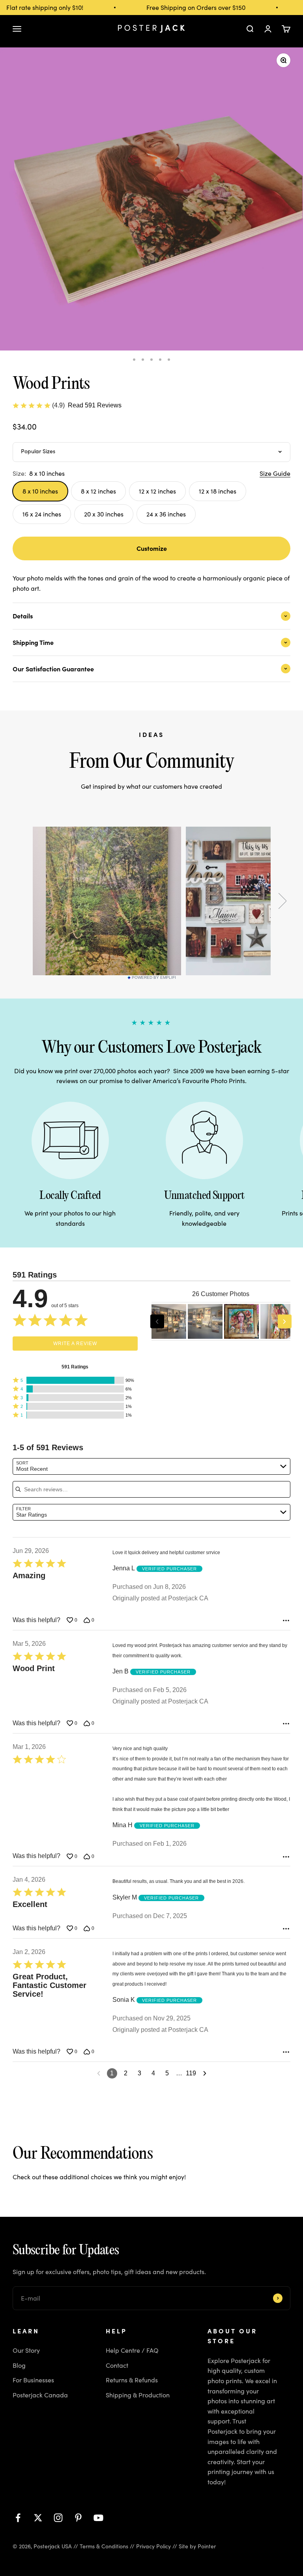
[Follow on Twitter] (38, 2518)
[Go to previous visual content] (157, 1322)
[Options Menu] (286, 1621)
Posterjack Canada (40, 2395)
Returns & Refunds (132, 2380)
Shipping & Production (138, 2395)
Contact (117, 2365)
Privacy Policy (153, 2546)
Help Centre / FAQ (132, 2350)
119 (191, 2073)
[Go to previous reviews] (99, 2073)
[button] (75, 1380)
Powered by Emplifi (154, 978)
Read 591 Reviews (95, 405)
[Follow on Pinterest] (78, 2518)
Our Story (26, 2350)
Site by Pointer (197, 2546)
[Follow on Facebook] (18, 2518)
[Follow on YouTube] (98, 2518)
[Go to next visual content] (285, 1322)
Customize (152, 548)
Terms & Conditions (104, 2546)
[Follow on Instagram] (58, 2518)
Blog (19, 2365)
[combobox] (151, 1466)
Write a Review (75, 1344)
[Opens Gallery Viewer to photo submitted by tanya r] (169, 1321)
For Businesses (33, 2380)
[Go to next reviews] (205, 2073)
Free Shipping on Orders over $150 (187, 7)
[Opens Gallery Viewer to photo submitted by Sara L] (241, 1321)
